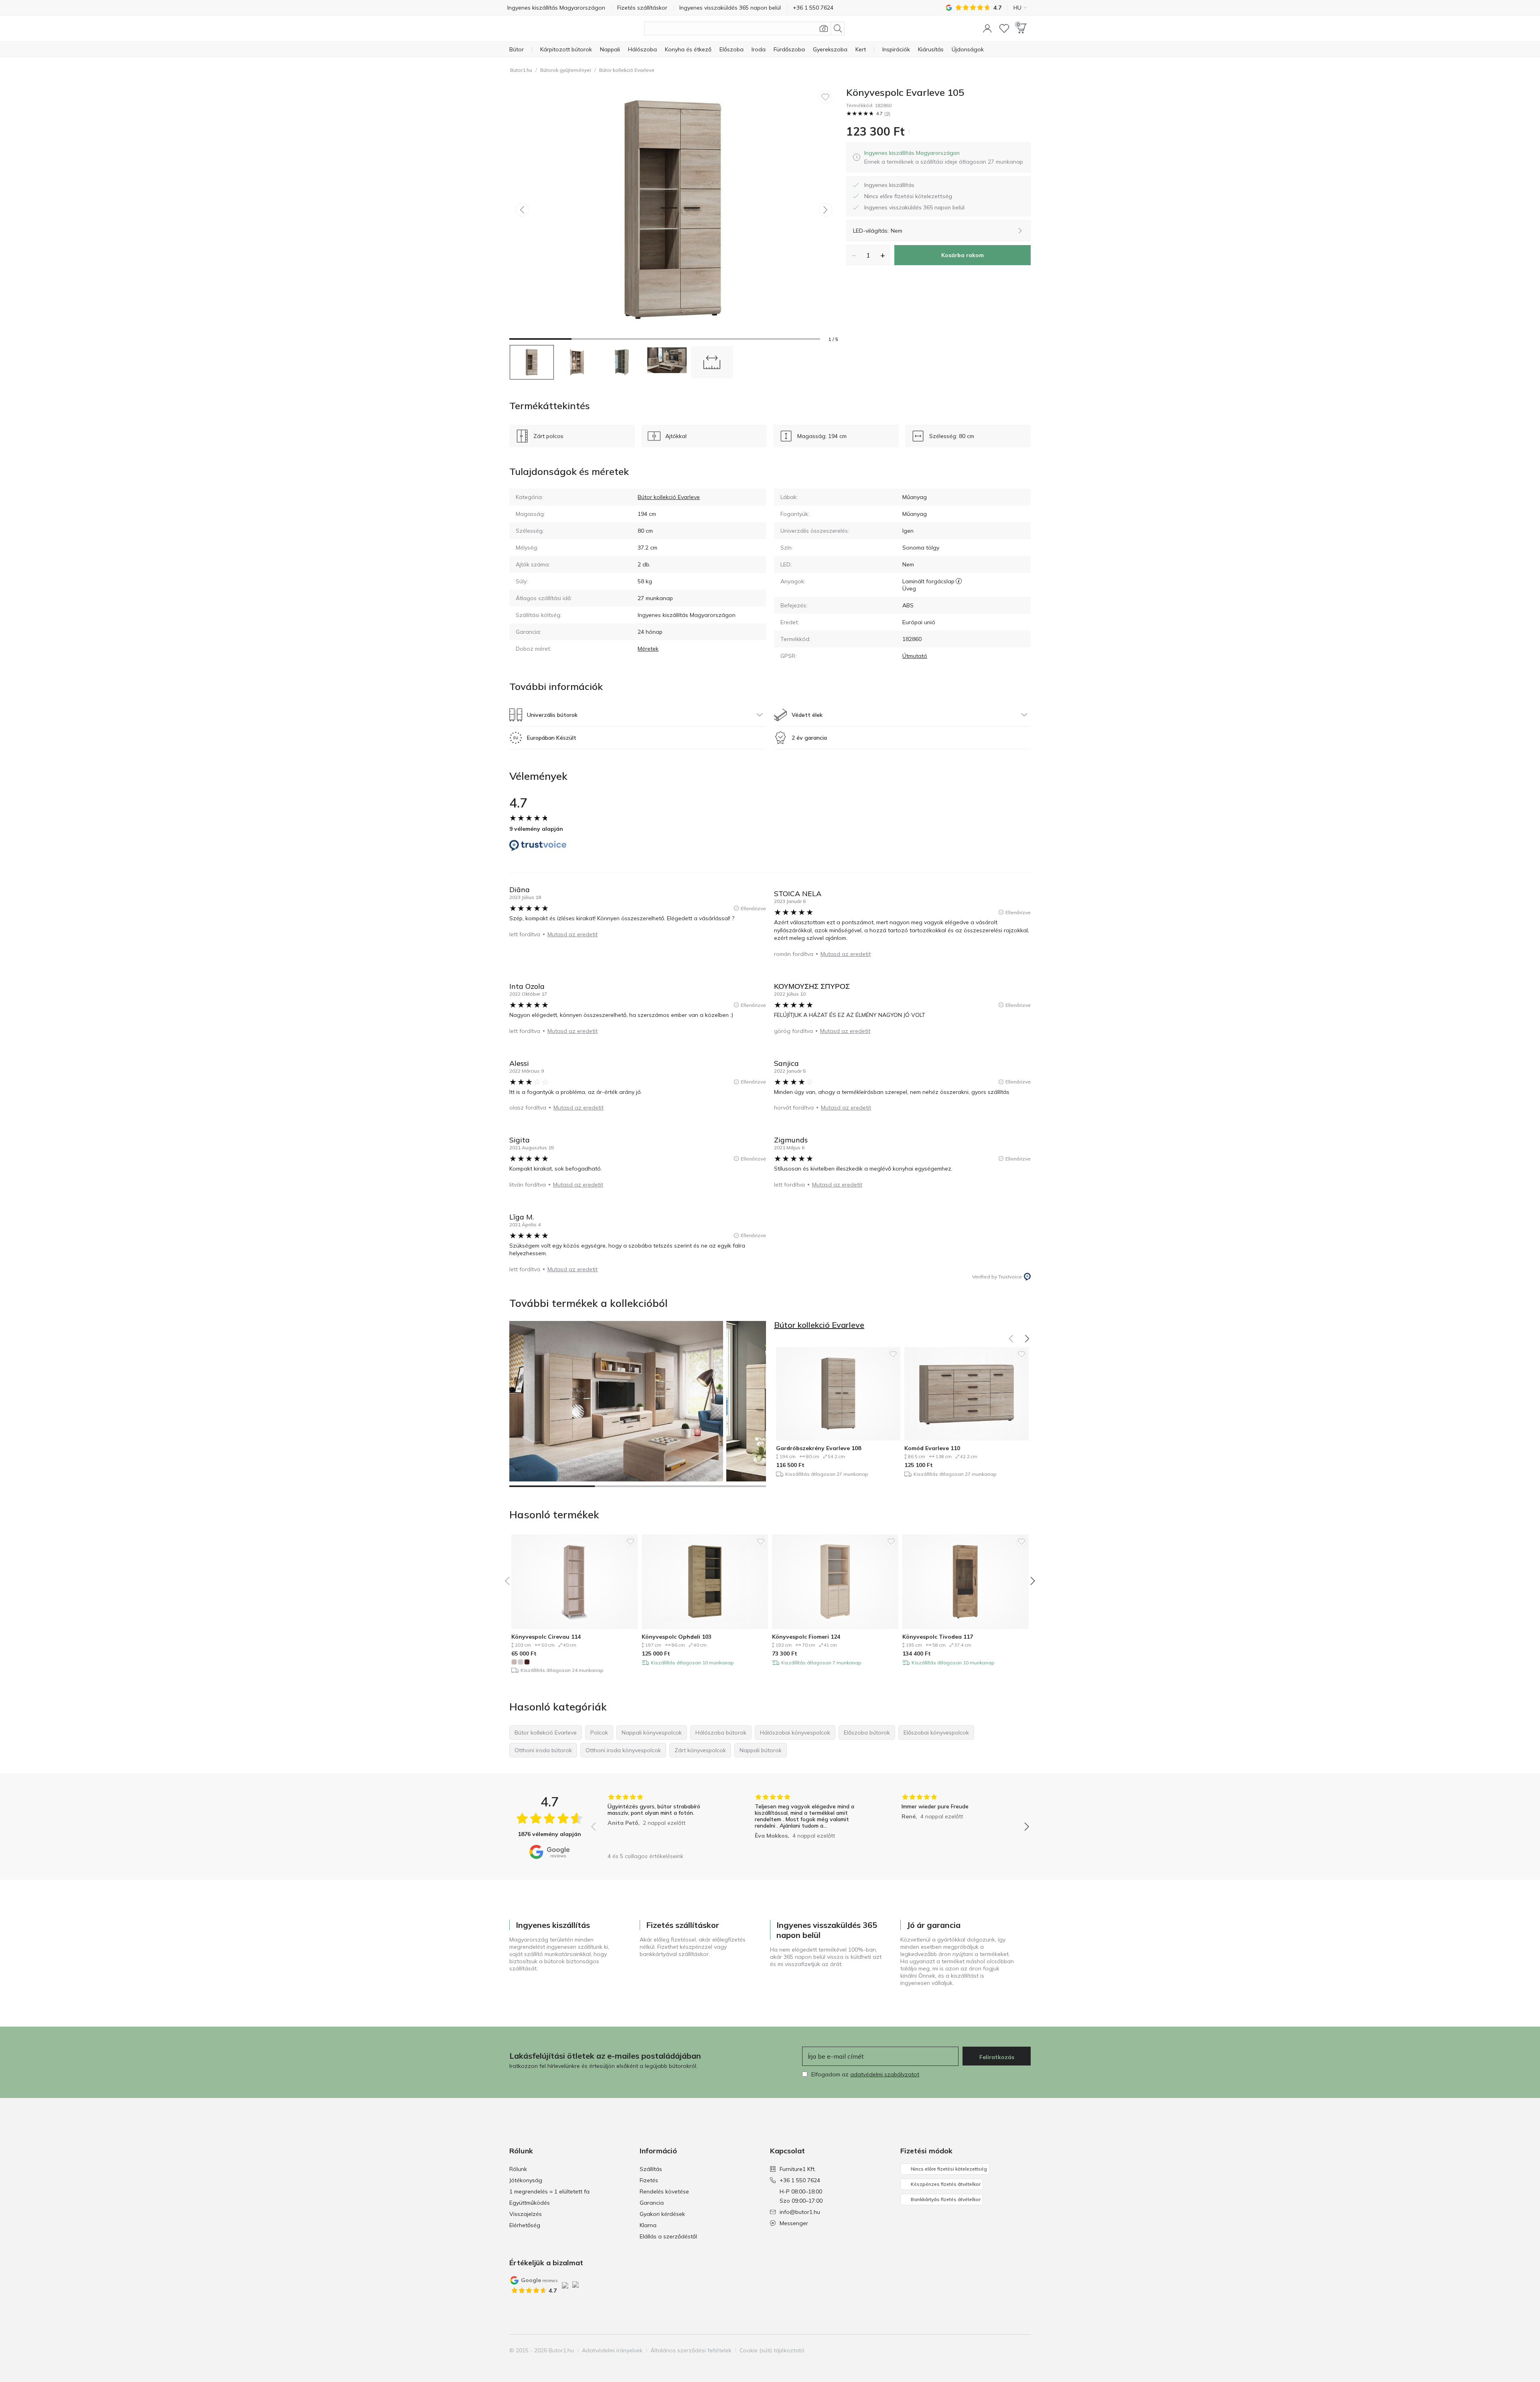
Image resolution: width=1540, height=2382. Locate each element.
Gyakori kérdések (662, 2214)
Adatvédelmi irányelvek (612, 2350)
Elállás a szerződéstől (668, 2236)
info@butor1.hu (800, 2212)
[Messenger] (1024, 2350)
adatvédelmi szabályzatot (885, 2074)
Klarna (648, 2225)
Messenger (794, 2223)
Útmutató (915, 656)
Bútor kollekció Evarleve (627, 70)
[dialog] (944, 157)
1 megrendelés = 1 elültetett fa (549, 2191)
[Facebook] (983, 2350)
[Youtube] (1010, 2350)
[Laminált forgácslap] (959, 581)
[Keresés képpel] (824, 28)
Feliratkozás (997, 2057)
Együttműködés (530, 2203)
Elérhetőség (525, 2225)
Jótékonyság (526, 2180)
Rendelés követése (664, 2191)
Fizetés (649, 2180)
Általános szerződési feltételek (691, 2350)
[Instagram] (997, 2350)
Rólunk (518, 2169)
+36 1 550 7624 (800, 2180)
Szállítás (651, 2169)
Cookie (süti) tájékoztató (772, 2350)
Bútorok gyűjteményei (566, 70)
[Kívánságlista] (1004, 28)
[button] (987, 28)
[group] (663, 1821)
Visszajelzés (526, 2214)
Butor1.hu (521, 70)
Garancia (652, 2203)
